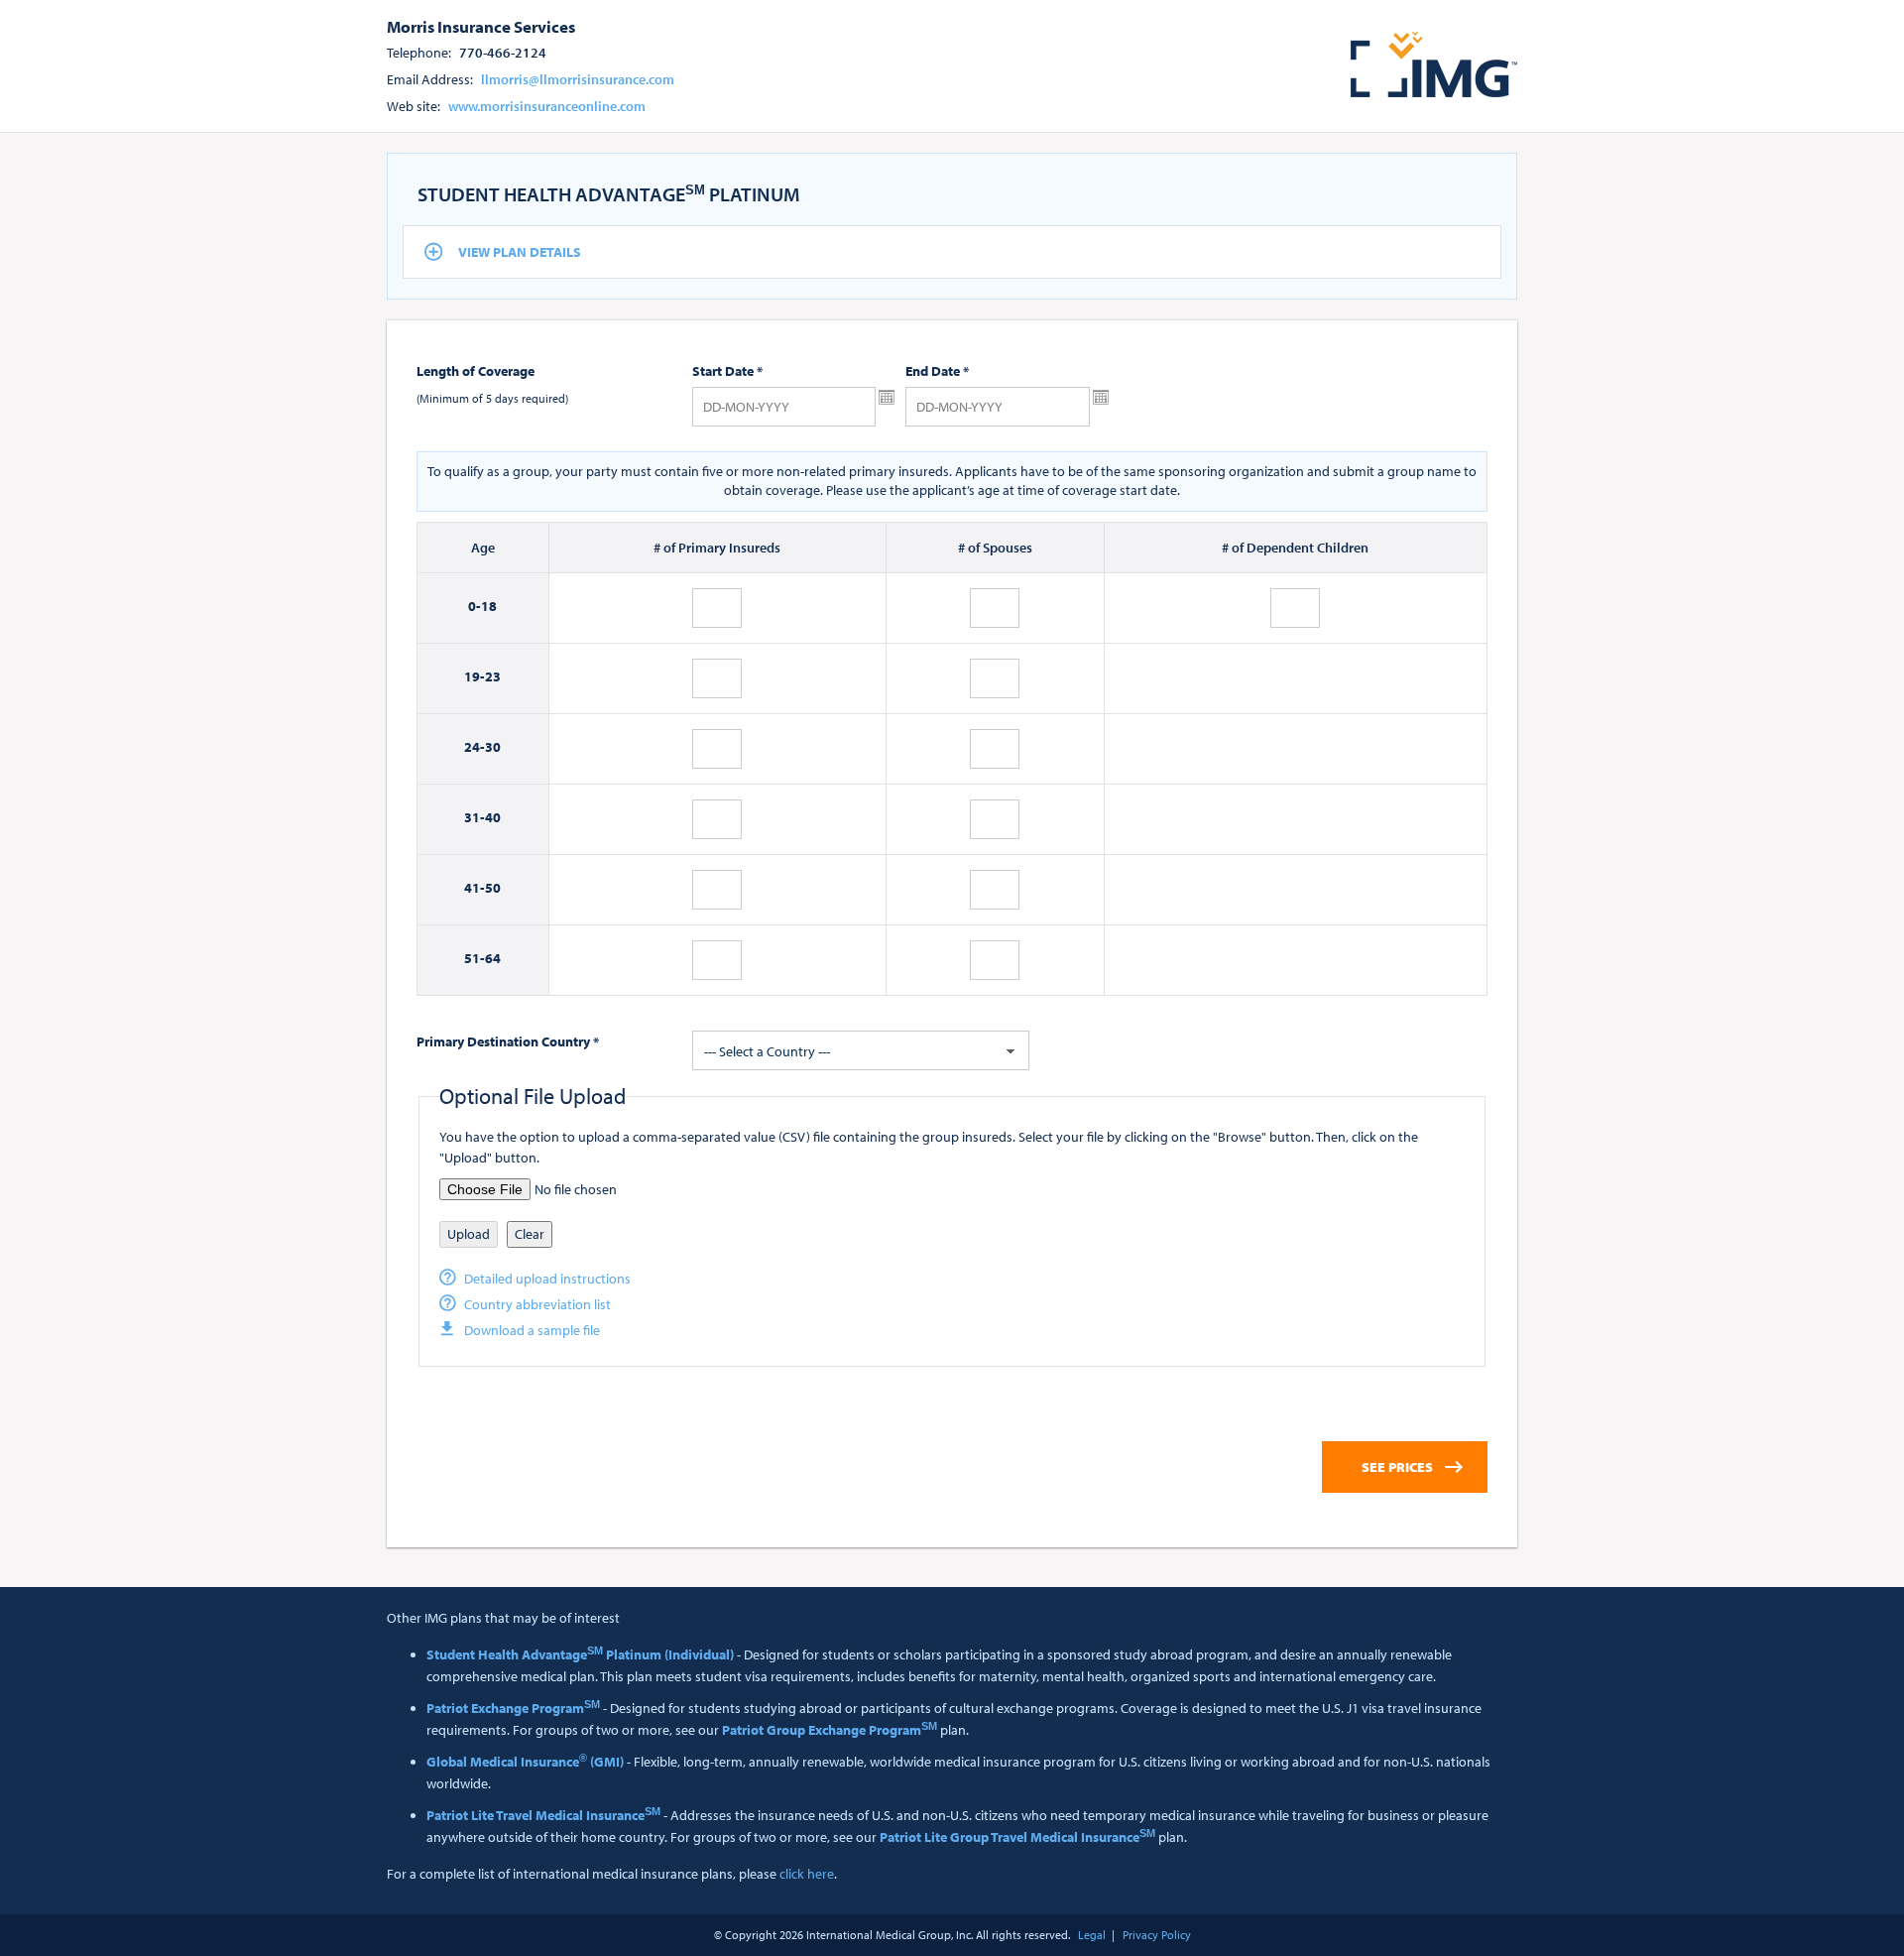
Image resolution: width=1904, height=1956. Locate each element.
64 (493, 958)
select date (887, 398)
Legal (1092, 1935)
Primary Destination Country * (508, 1041)
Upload (469, 1234)
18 (489, 606)
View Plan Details (520, 252)
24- (475, 747)
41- (475, 888)
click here (807, 1874)
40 (493, 817)
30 (493, 747)
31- (475, 817)
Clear (530, 1234)
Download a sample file (532, 1330)
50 (493, 888)
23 (493, 676)
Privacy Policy (1157, 1935)
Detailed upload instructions (547, 1279)
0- (475, 606)
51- (475, 958)
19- (475, 676)
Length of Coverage (476, 371)
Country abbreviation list (537, 1304)
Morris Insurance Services (481, 26)
